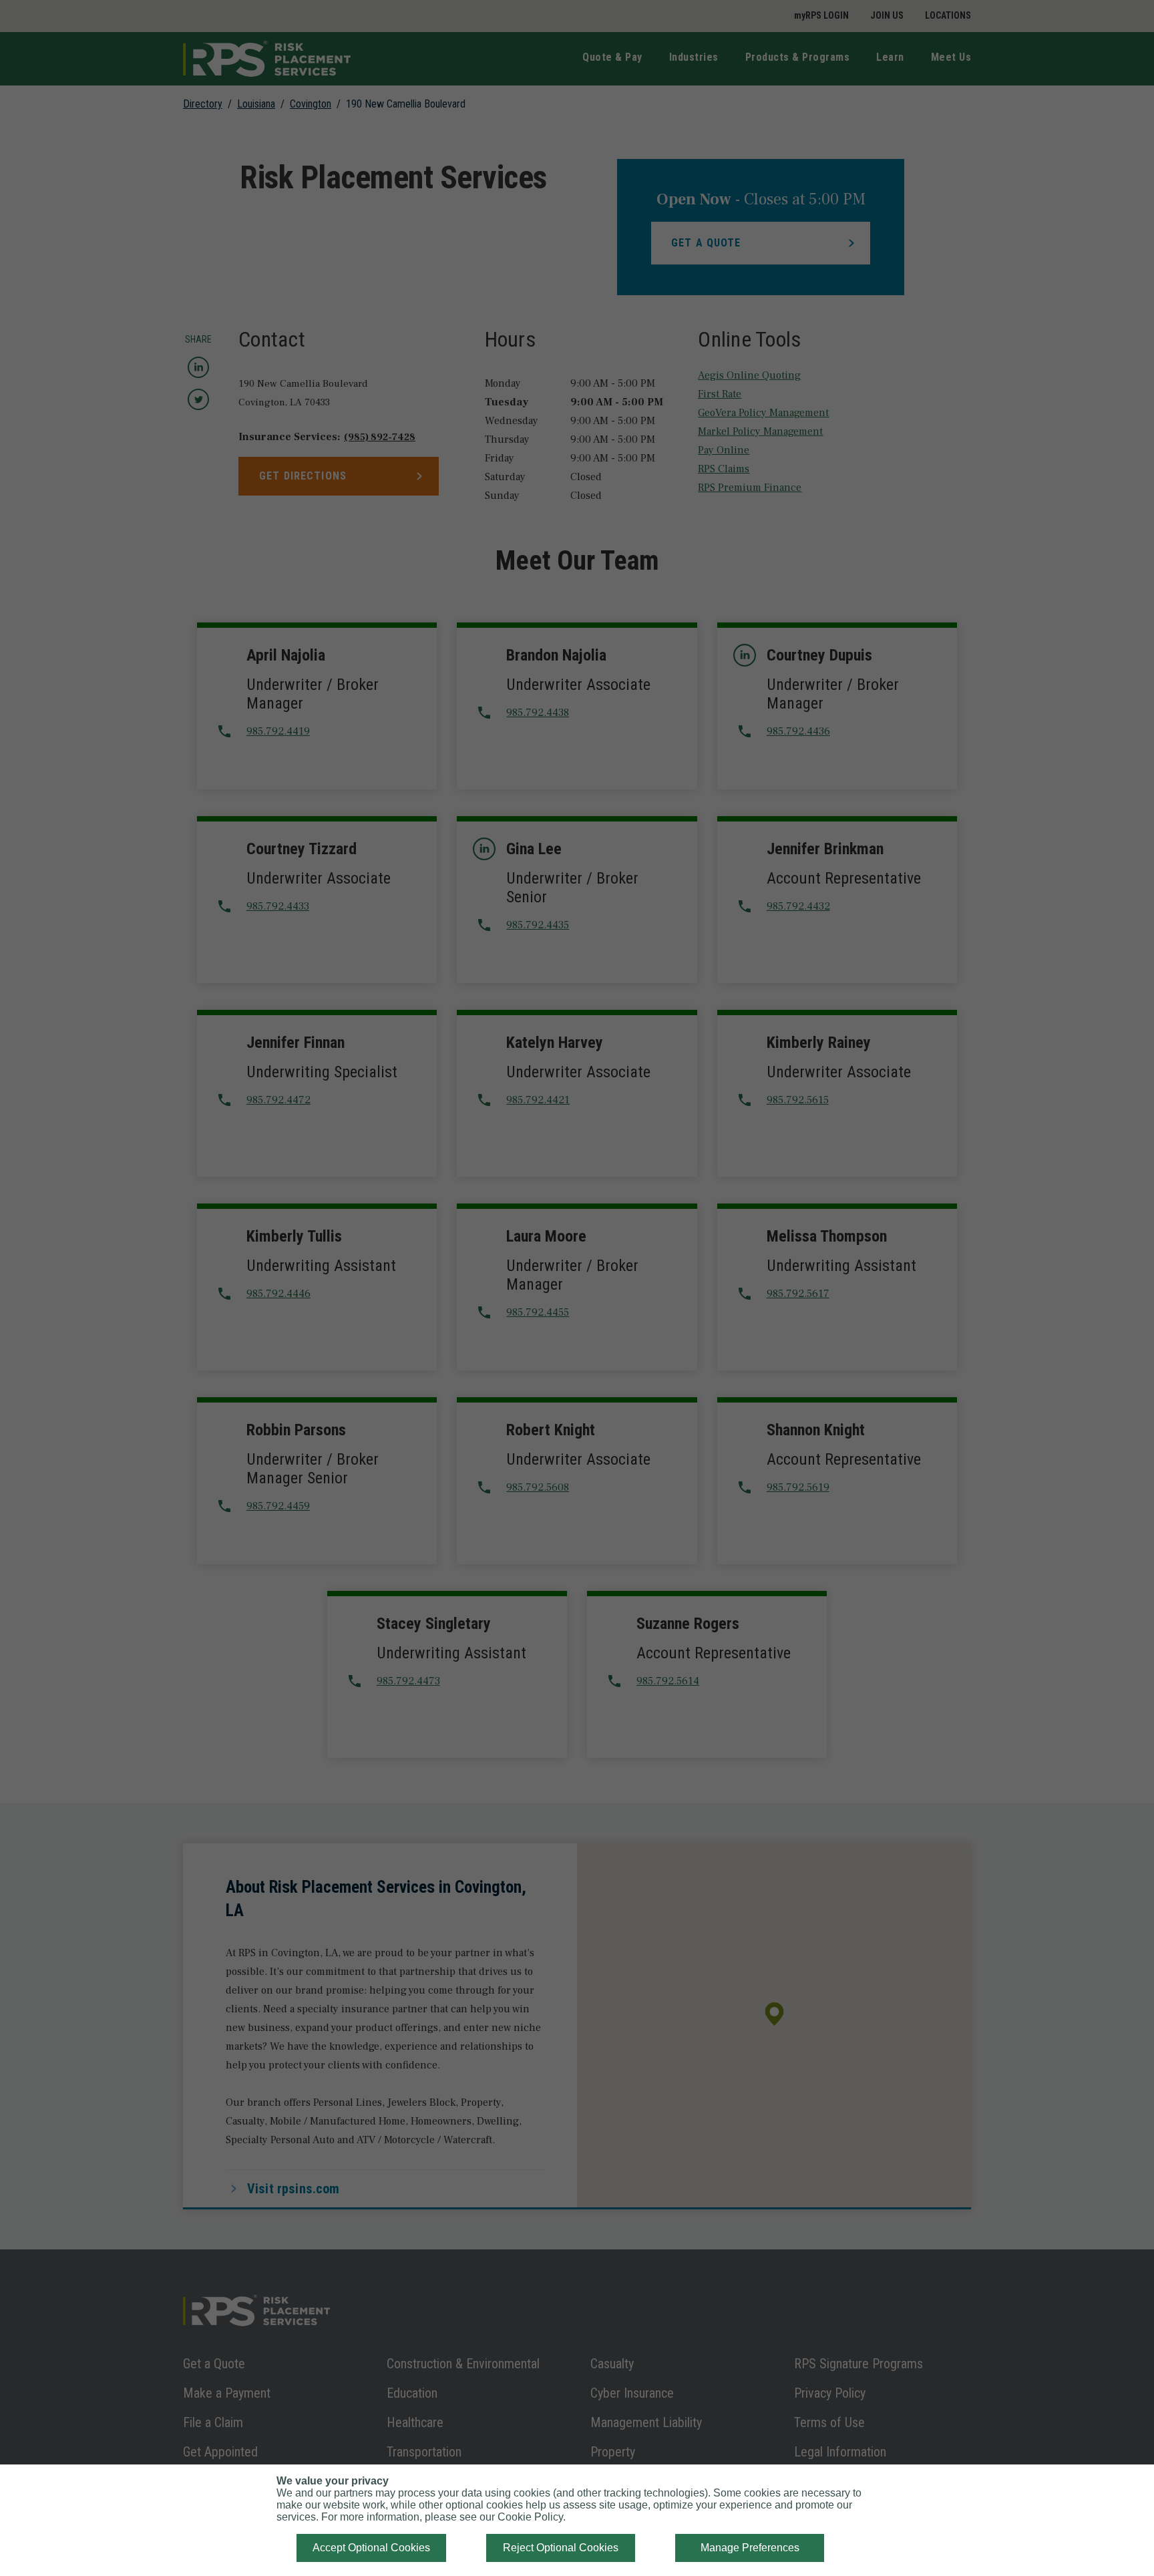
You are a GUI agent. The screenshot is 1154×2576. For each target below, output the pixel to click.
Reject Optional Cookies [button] (561, 2548)
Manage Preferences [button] (750, 2548)
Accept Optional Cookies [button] (371, 2548)
